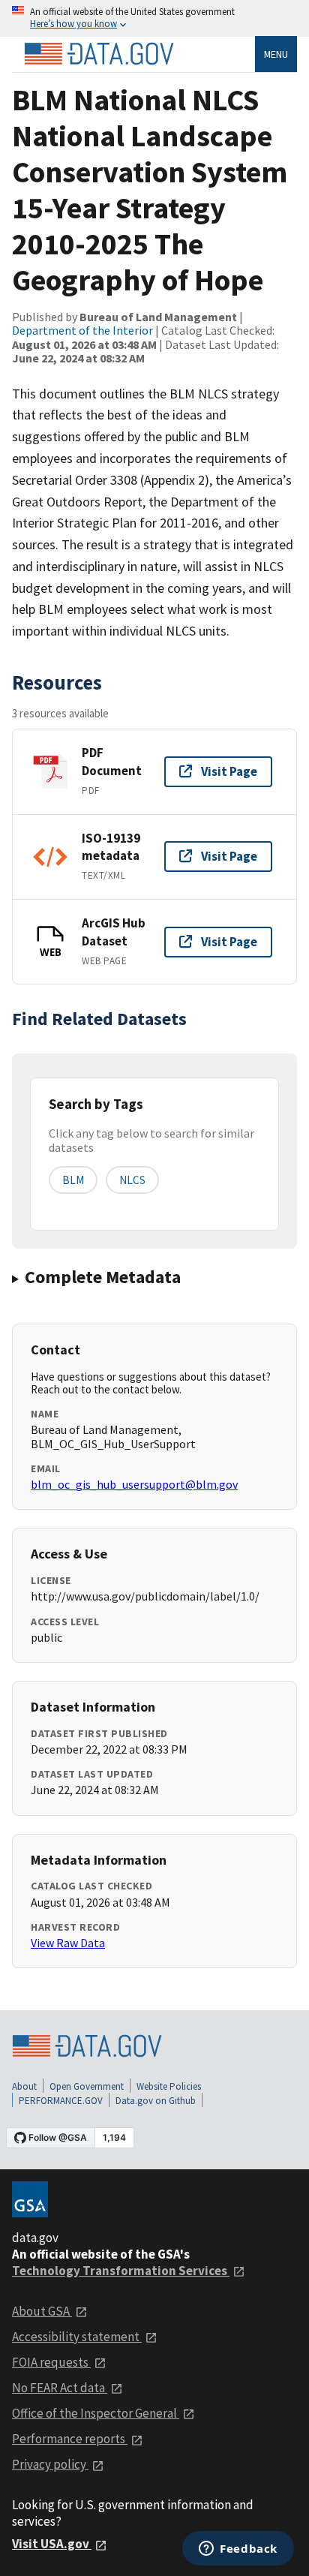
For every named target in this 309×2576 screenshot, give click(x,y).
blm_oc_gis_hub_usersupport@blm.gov (134, 1484)
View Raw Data (68, 1943)
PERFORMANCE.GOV (61, 2101)
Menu (276, 54)
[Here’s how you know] (154, 18)
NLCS (132, 1180)
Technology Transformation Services (121, 2271)
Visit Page (229, 771)
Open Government (87, 2086)
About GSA (42, 2311)
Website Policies (169, 2086)
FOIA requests (51, 2362)
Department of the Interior (82, 330)
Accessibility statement (77, 2337)
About (24, 2086)
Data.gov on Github (156, 2101)
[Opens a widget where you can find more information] (238, 2550)
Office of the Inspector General (96, 2413)
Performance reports (70, 2439)
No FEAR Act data (60, 2388)
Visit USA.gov (52, 2544)
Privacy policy (50, 2464)
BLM (73, 1180)
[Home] (99, 54)
